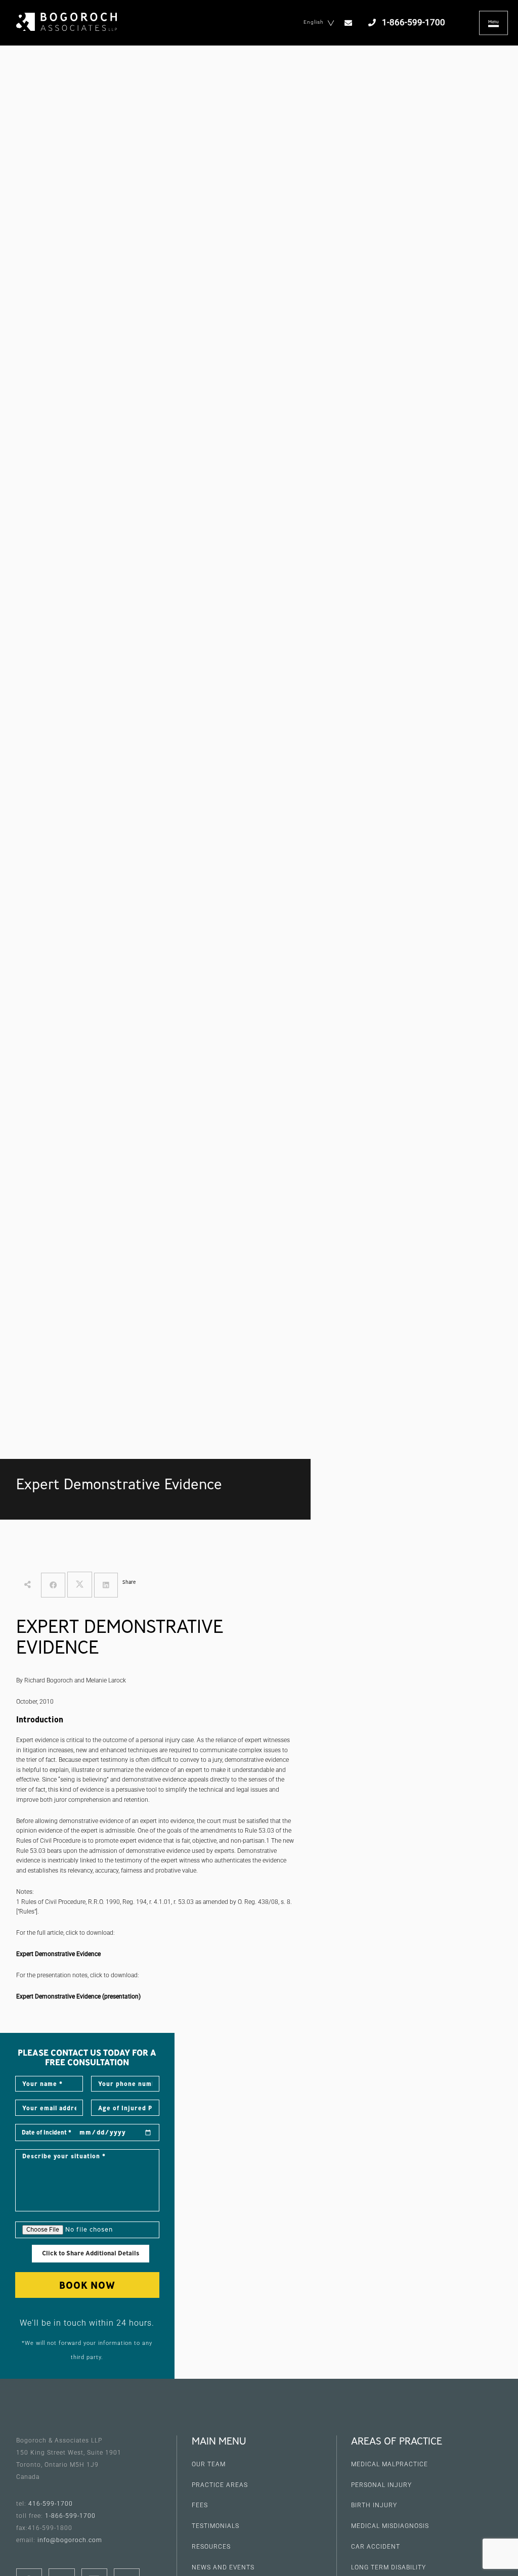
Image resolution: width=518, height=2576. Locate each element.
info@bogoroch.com (70, 2540)
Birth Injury (374, 2505)
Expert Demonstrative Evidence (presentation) (78, 1996)
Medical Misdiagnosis (390, 2526)
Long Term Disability (388, 2567)
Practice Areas (220, 2485)
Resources (211, 2547)
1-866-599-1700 (70, 2516)
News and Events (223, 2567)
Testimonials (215, 2526)
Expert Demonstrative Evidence (58, 1954)
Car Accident (376, 2547)
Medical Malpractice (390, 2464)
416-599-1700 (51, 2504)
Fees (200, 2505)
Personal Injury (381, 2485)
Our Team (209, 2464)
